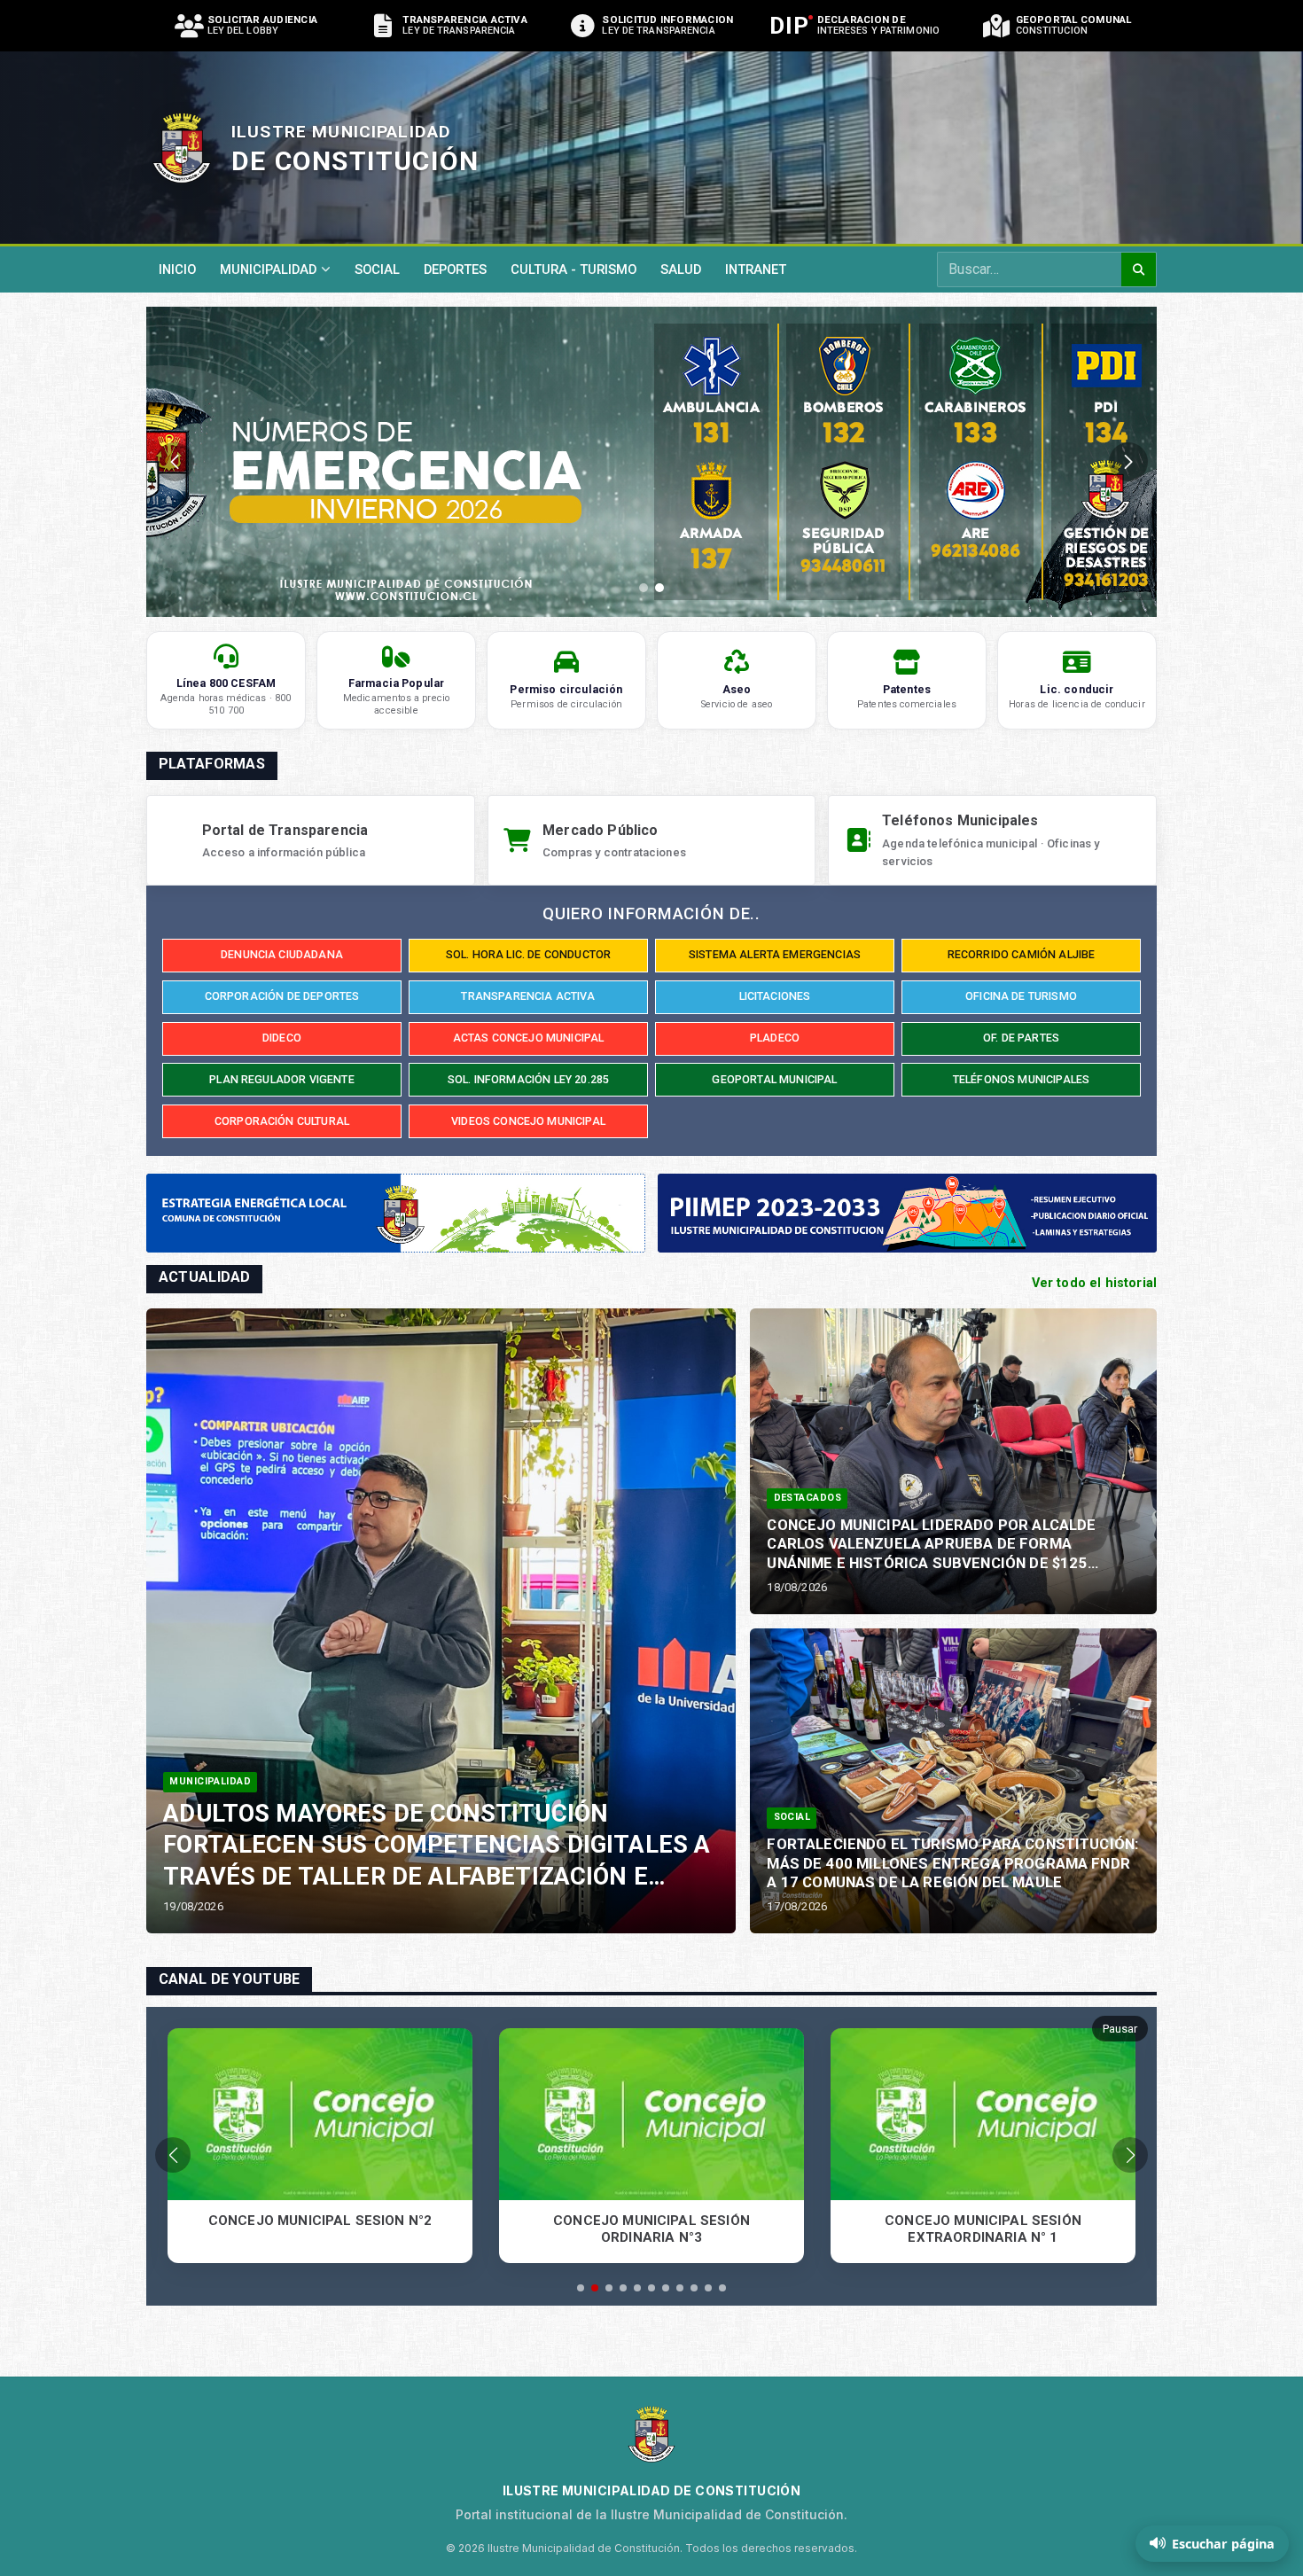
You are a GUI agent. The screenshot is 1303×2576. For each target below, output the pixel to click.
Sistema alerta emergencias (775, 954)
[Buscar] (1139, 269)
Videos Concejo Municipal (528, 1121)
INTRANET (756, 269)
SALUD (681, 269)
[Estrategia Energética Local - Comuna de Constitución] (396, 1213)
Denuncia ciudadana (282, 954)
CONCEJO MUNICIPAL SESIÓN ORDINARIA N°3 (320, 2229)
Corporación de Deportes (282, 996)
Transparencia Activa (528, 996)
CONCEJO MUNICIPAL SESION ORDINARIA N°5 (983, 2229)
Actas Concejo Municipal (529, 1038)
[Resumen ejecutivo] (1087, 1200)
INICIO (177, 269)
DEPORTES (455, 269)
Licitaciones (775, 996)
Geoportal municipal (774, 1079)
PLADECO (775, 1038)
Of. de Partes (1021, 1038)
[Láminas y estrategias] (1087, 1232)
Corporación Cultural (282, 1121)
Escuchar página (1223, 2544)
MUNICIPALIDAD (268, 269)
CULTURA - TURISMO (573, 269)
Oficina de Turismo (1021, 996)
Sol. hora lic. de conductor (528, 954)
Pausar (1120, 2029)
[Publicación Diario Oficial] (1087, 1215)
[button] (644, 588)
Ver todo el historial (1094, 1283)
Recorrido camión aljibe (1022, 954)
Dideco (282, 1038)
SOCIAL (377, 269)
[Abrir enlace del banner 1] (691, 462)
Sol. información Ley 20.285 (528, 1079)
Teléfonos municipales (1021, 1079)
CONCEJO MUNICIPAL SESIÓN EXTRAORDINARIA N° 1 (651, 2229)
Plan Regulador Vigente (282, 1079)
